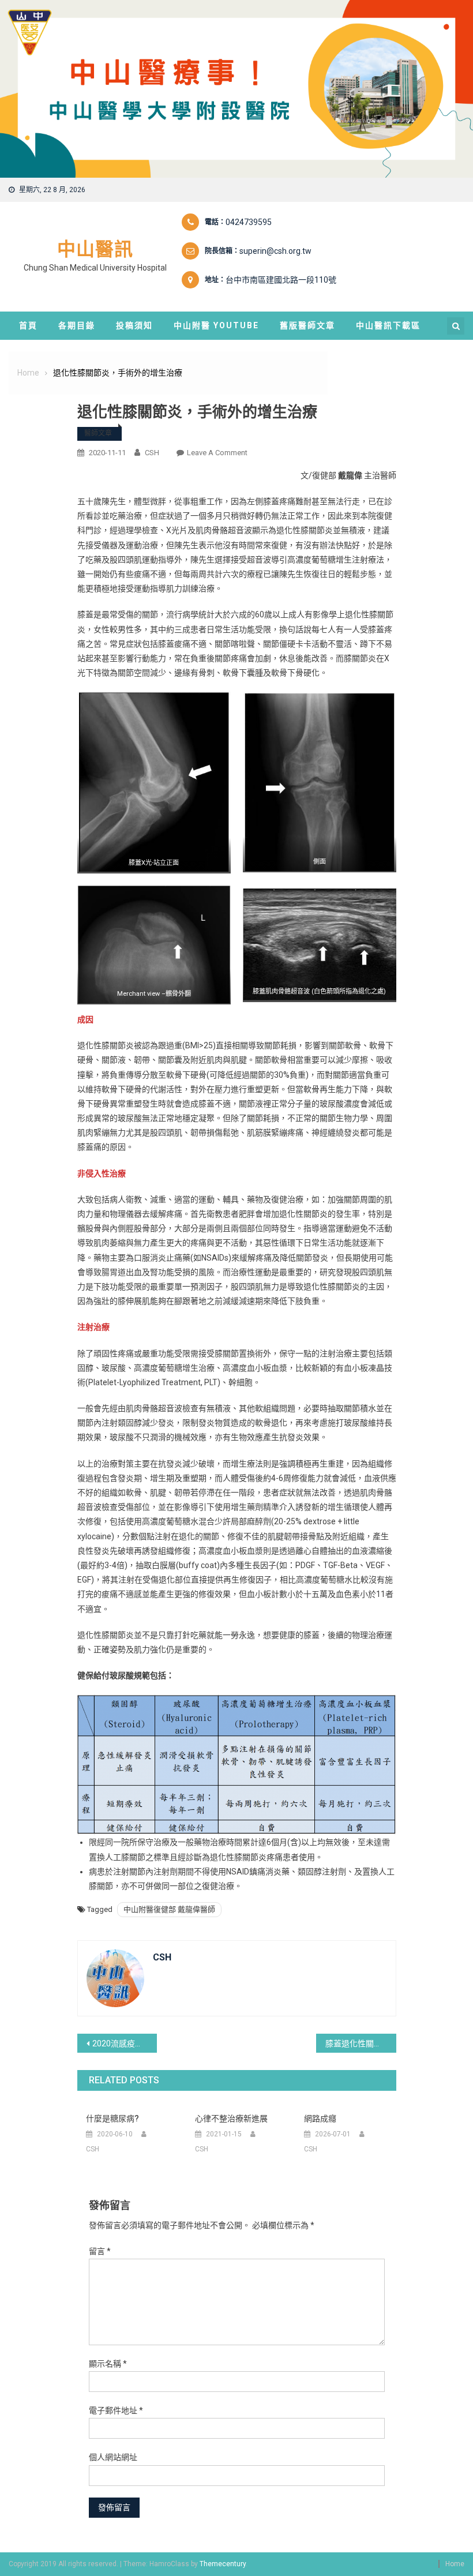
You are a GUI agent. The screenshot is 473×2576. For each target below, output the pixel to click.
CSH (152, 453)
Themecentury (223, 2564)
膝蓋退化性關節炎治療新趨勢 (361, 2043)
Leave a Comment (217, 453)
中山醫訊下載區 (388, 325)
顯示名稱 (108, 2364)
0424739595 (249, 222)
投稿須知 (134, 325)
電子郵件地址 (116, 2410)
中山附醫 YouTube (216, 325)
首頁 (28, 325)
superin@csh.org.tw (275, 251)
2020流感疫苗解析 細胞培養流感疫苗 (125, 2043)
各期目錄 (77, 325)
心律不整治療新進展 (231, 2118)
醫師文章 (98, 433)
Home (455, 2564)
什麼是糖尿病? (112, 2118)
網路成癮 (320, 2118)
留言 (100, 2251)
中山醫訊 (95, 249)
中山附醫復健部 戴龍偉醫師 (169, 1909)
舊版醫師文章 (307, 325)
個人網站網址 (113, 2457)
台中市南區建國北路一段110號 (281, 280)
